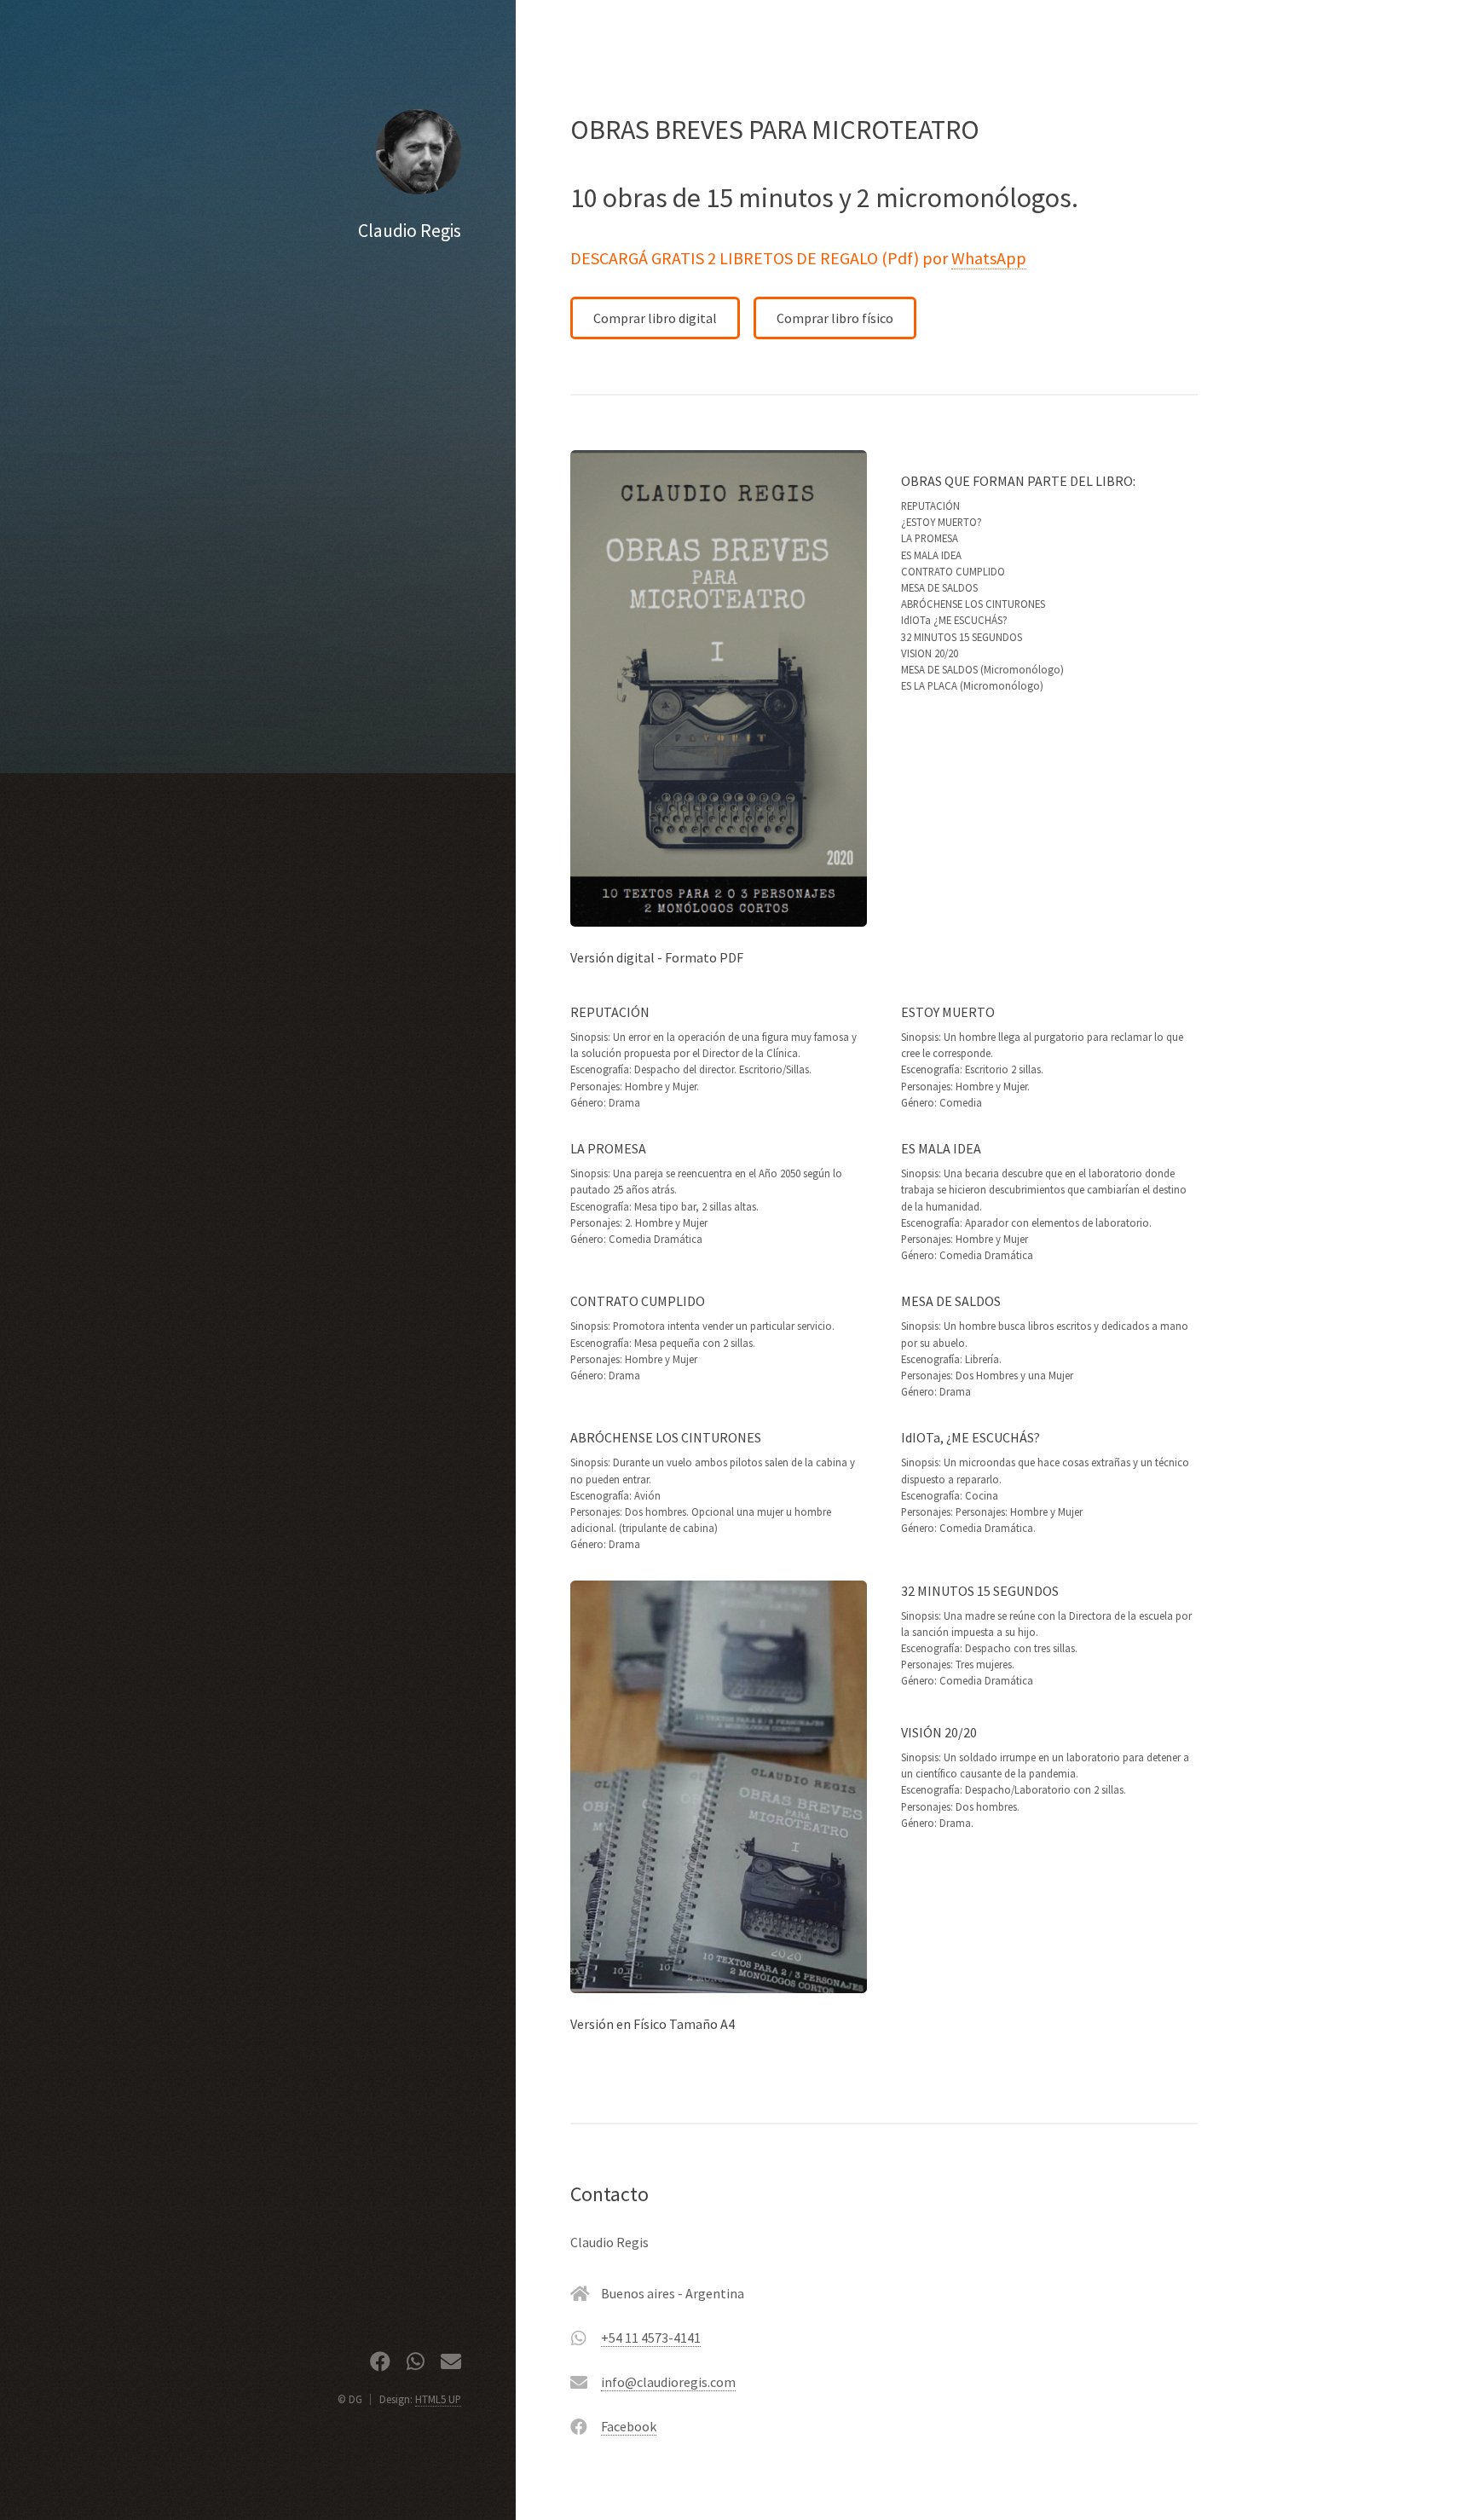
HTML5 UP (438, 2399)
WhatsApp (989, 258)
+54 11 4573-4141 (651, 2338)
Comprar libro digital (655, 318)
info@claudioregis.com (668, 2382)
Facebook (629, 2426)
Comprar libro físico (835, 318)
